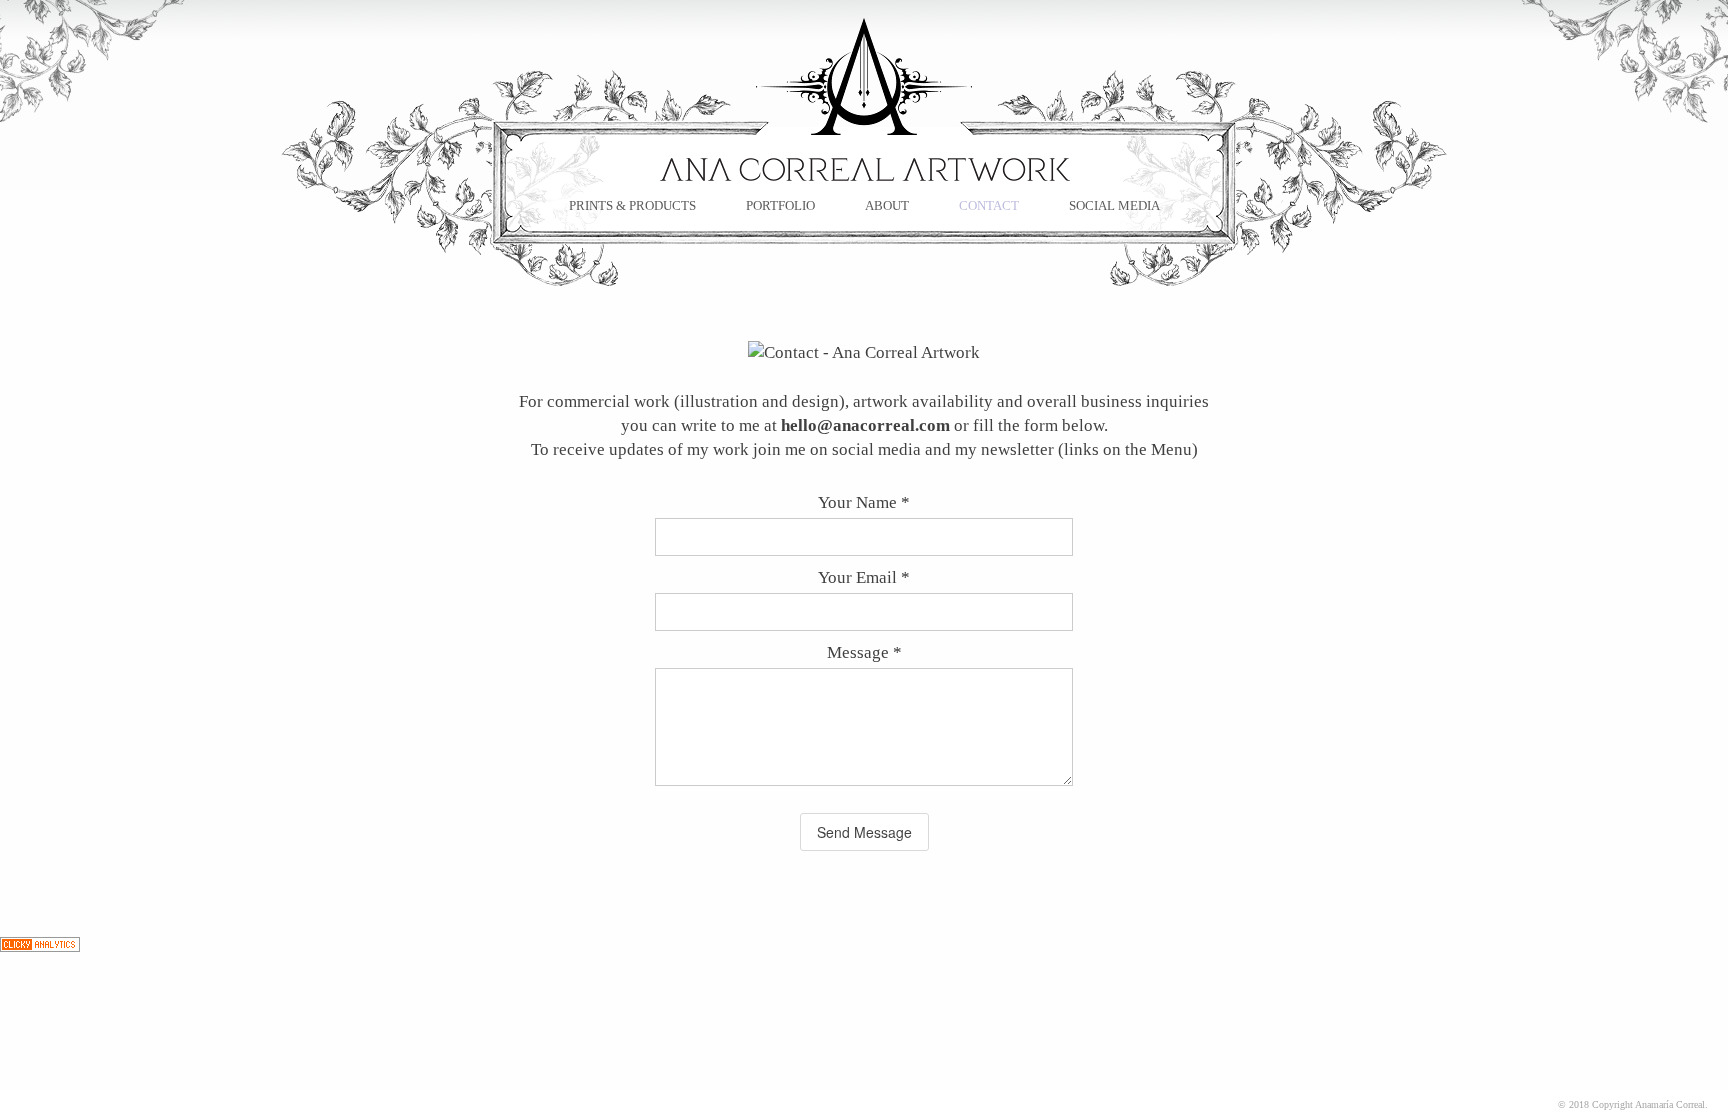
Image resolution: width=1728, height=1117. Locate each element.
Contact (989, 205)
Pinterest (466, 351)
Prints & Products (632, 205)
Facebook (426, 351)
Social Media (1114, 205)
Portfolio (780, 205)
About (887, 205)
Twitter (446, 351)
